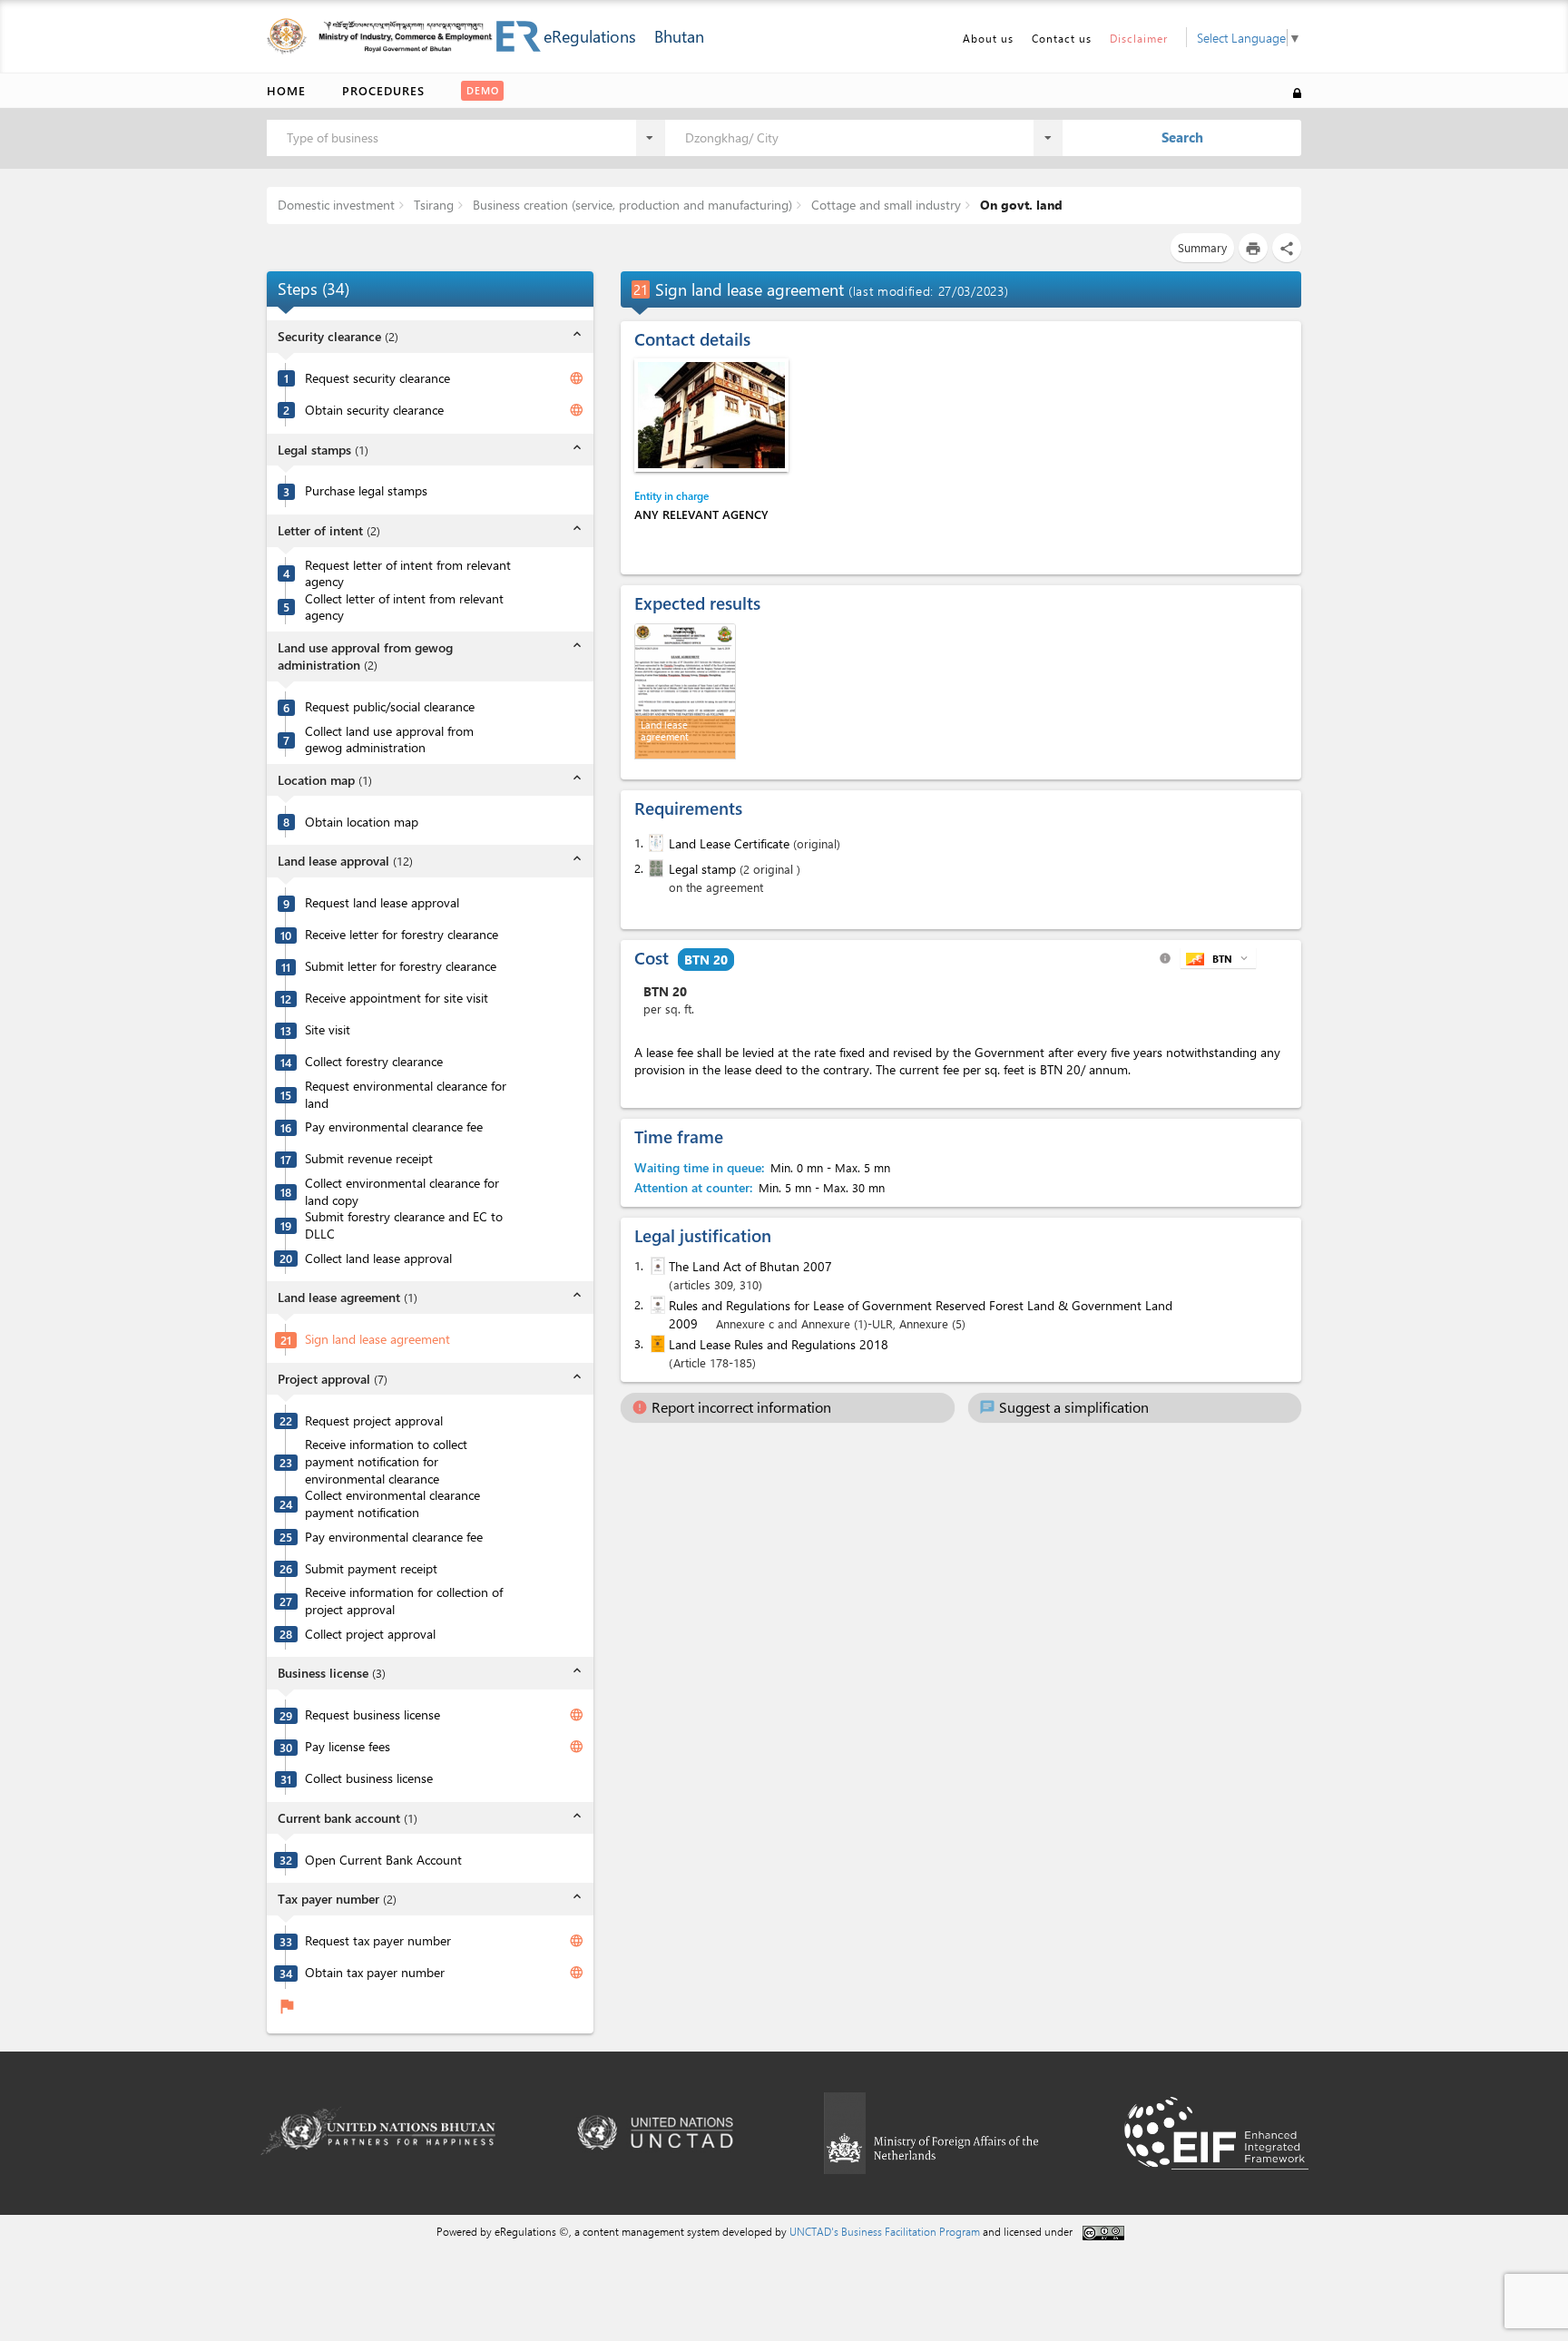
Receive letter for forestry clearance (402, 935)
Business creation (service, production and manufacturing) (631, 205)
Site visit (328, 1030)
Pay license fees (348, 1747)
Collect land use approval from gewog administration (389, 740)
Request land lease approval (382, 903)
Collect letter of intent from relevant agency (404, 607)
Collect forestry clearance (374, 1062)
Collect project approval (370, 1634)
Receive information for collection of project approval (404, 1601)
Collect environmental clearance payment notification (392, 1504)
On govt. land (1019, 205)
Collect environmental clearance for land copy (402, 1192)
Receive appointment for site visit (397, 998)
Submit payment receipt (371, 1569)
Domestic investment (336, 205)
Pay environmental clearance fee (394, 1127)
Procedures (383, 90)
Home (286, 90)
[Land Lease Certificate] (654, 843)
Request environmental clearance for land (406, 1095)
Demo (483, 90)
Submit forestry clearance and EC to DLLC (404, 1225)
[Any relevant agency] (711, 415)
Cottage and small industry (884, 205)
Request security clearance (377, 378)
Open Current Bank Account (383, 1860)
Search (1182, 137)
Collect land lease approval (378, 1259)
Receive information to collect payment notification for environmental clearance (386, 1461)
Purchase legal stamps (366, 491)
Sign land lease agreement (377, 1339)
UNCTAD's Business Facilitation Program (885, 2231)
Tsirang (432, 205)
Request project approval (374, 1421)
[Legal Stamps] (654, 868)
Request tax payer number (378, 1941)
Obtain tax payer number (375, 1973)
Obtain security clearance (374, 410)
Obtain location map (362, 822)
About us (988, 38)
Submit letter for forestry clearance (401, 966)
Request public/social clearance (390, 707)
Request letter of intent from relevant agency (408, 574)
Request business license (372, 1715)
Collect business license (369, 1778)
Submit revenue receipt (369, 1159)
